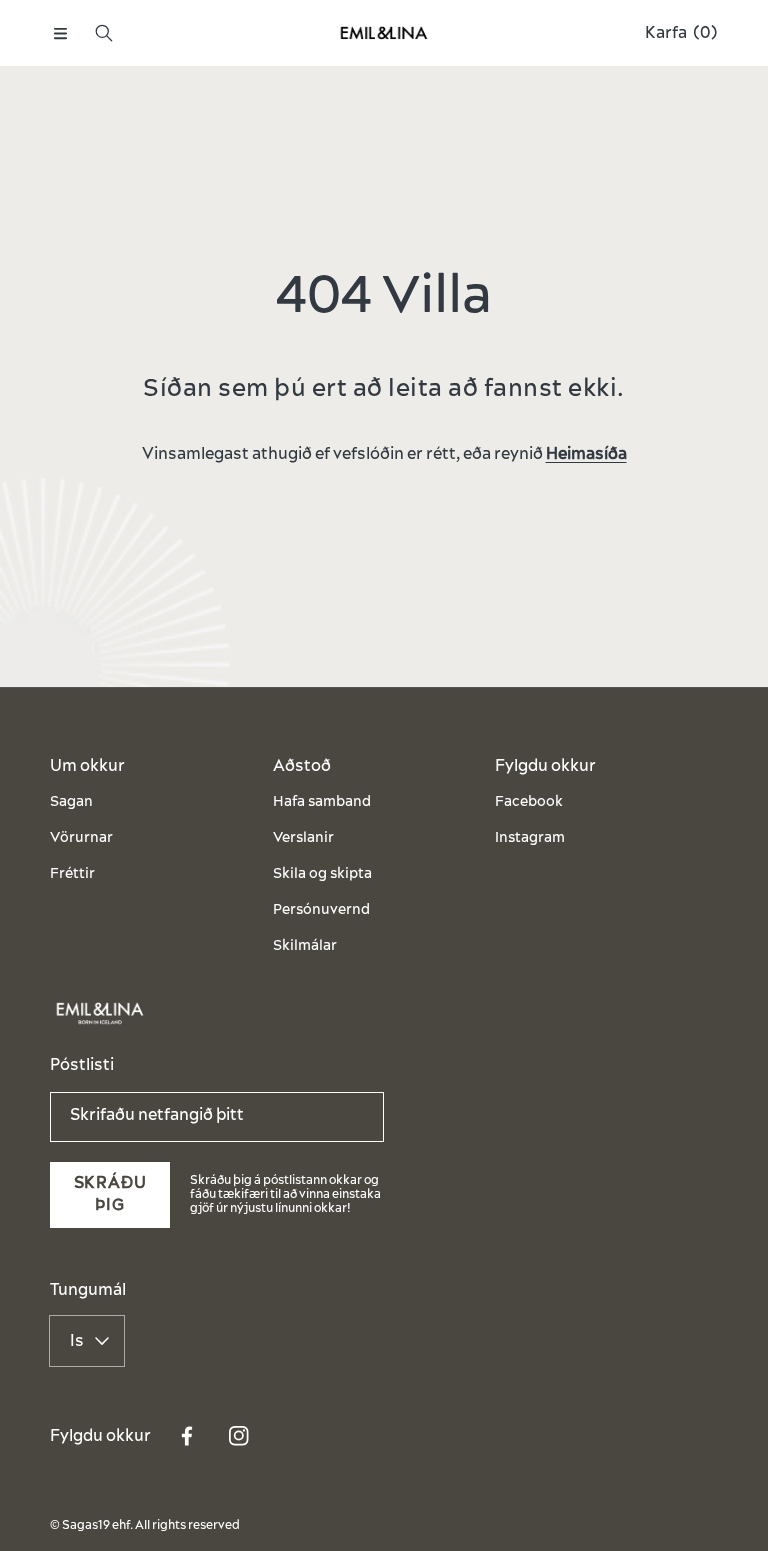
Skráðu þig (110, 1194)
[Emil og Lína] (384, 33)
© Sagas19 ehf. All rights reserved (145, 1525)
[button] (60, 33)
